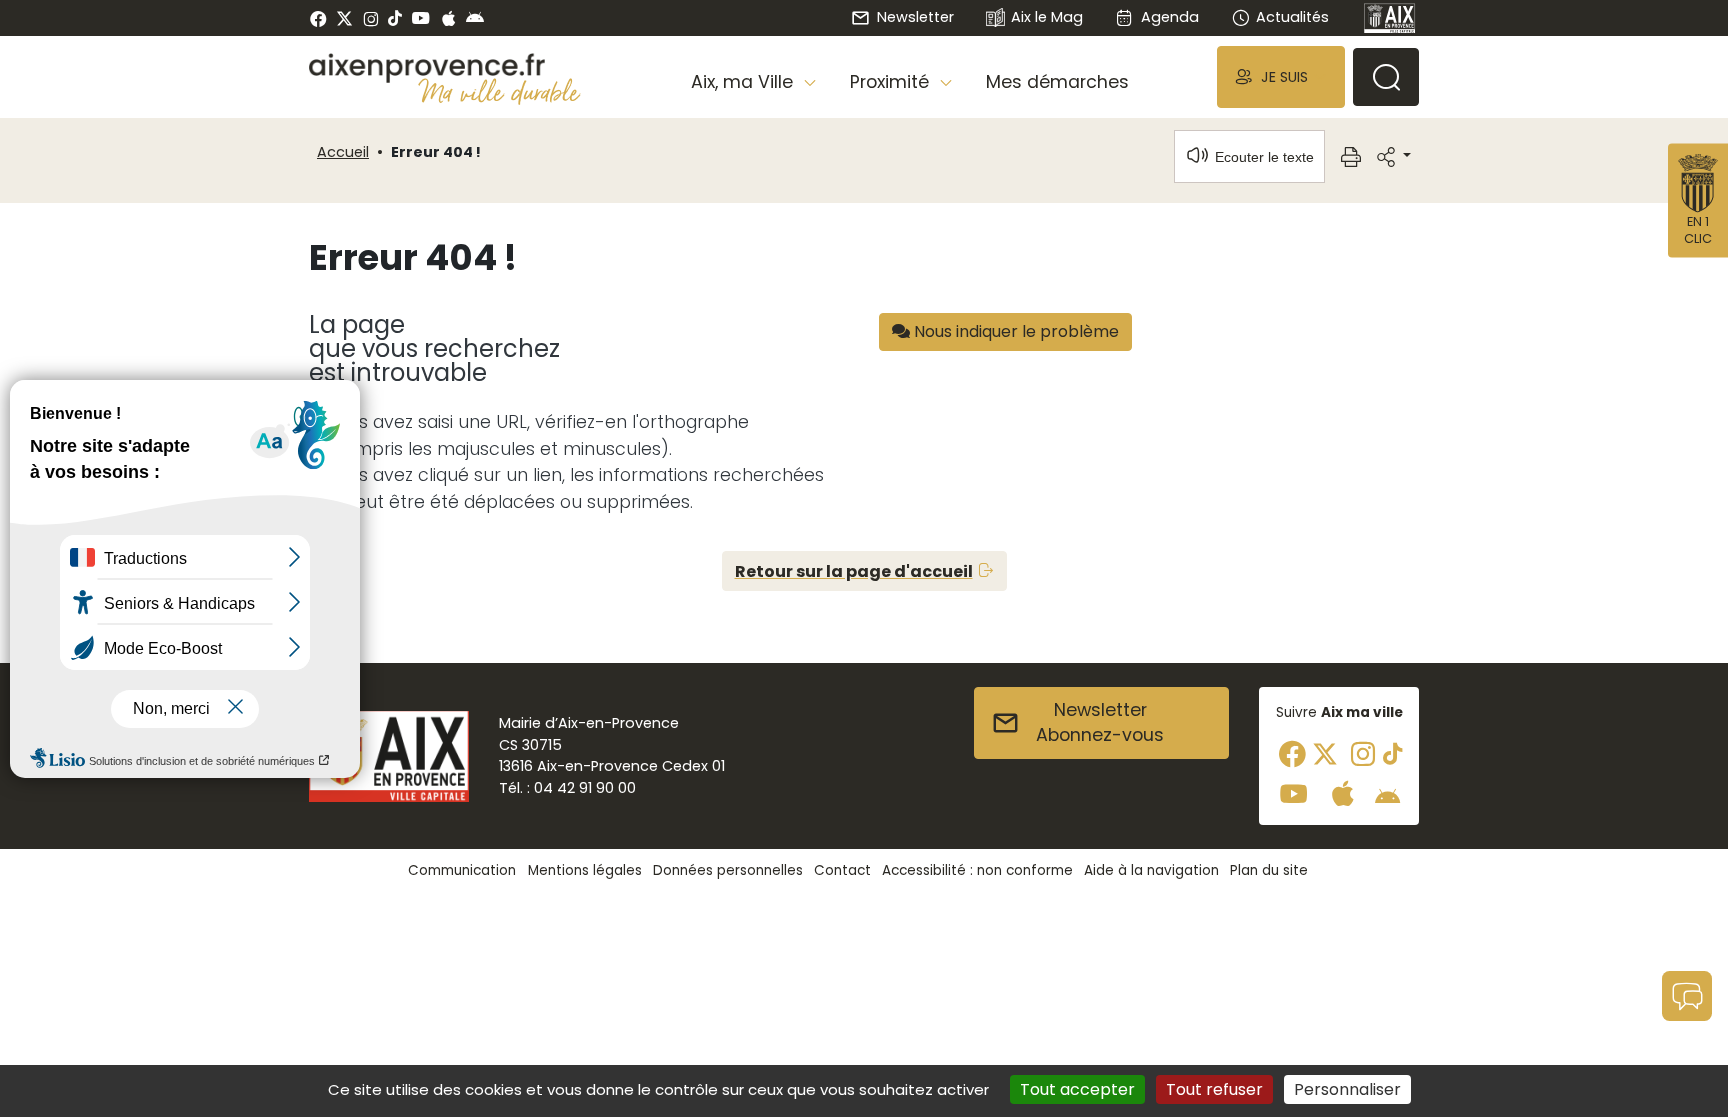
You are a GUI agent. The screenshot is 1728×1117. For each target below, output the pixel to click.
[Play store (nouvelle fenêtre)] (475, 18)
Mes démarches (1057, 82)
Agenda (1169, 17)
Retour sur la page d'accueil (854, 571)
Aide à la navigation (1151, 870)
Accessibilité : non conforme (977, 870)
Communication (462, 870)
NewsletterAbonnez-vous (1100, 723)
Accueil (343, 152)
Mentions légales (585, 870)
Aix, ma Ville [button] (744, 82)
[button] (1281, 76)
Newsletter (915, 17)
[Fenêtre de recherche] (1386, 77)
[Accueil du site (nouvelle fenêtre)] (445, 68)
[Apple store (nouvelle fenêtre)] (448, 18)
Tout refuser (1214, 1089)
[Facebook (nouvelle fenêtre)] (318, 18)
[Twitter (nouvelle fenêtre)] (344, 18)
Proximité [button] (892, 82)
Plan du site (1269, 870)
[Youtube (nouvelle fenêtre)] (420, 18)
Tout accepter (1077, 1089)
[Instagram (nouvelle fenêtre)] (370, 18)
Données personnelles (728, 870)
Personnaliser (1347, 1089)
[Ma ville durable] (499, 91)
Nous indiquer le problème (1014, 331)
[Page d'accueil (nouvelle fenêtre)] (1390, 18)
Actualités (1292, 17)
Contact (842, 870)
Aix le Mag (1047, 17)
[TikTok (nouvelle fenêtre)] (395, 18)
